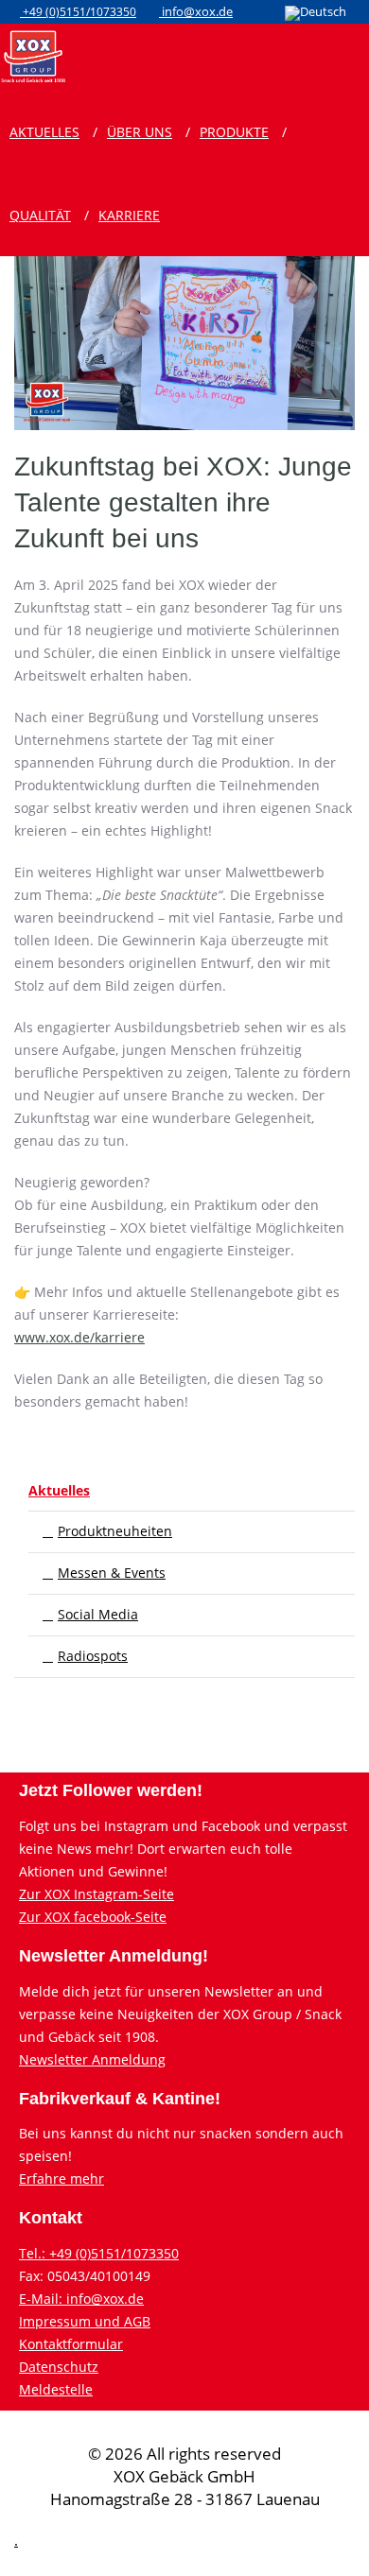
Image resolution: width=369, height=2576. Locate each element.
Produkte (234, 132)
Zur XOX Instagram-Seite (97, 1894)
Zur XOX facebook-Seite (93, 1917)
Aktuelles (44, 132)
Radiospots (93, 1656)
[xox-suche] (335, 55)
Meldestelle (56, 2389)
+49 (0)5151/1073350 (78, 12)
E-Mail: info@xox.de (81, 2299)
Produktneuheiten (115, 1531)
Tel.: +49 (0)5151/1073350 (99, 2253)
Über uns (140, 132)
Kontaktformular (71, 2344)
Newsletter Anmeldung (92, 2059)
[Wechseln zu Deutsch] (316, 13)
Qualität (40, 215)
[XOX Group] (33, 55)
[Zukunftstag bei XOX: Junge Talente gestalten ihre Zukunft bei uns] (184, 260)
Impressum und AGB (85, 2321)
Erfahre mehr (61, 2178)
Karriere (129, 215)
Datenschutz (59, 2367)
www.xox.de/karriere (79, 1337)
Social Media (98, 1614)
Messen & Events (112, 1573)
